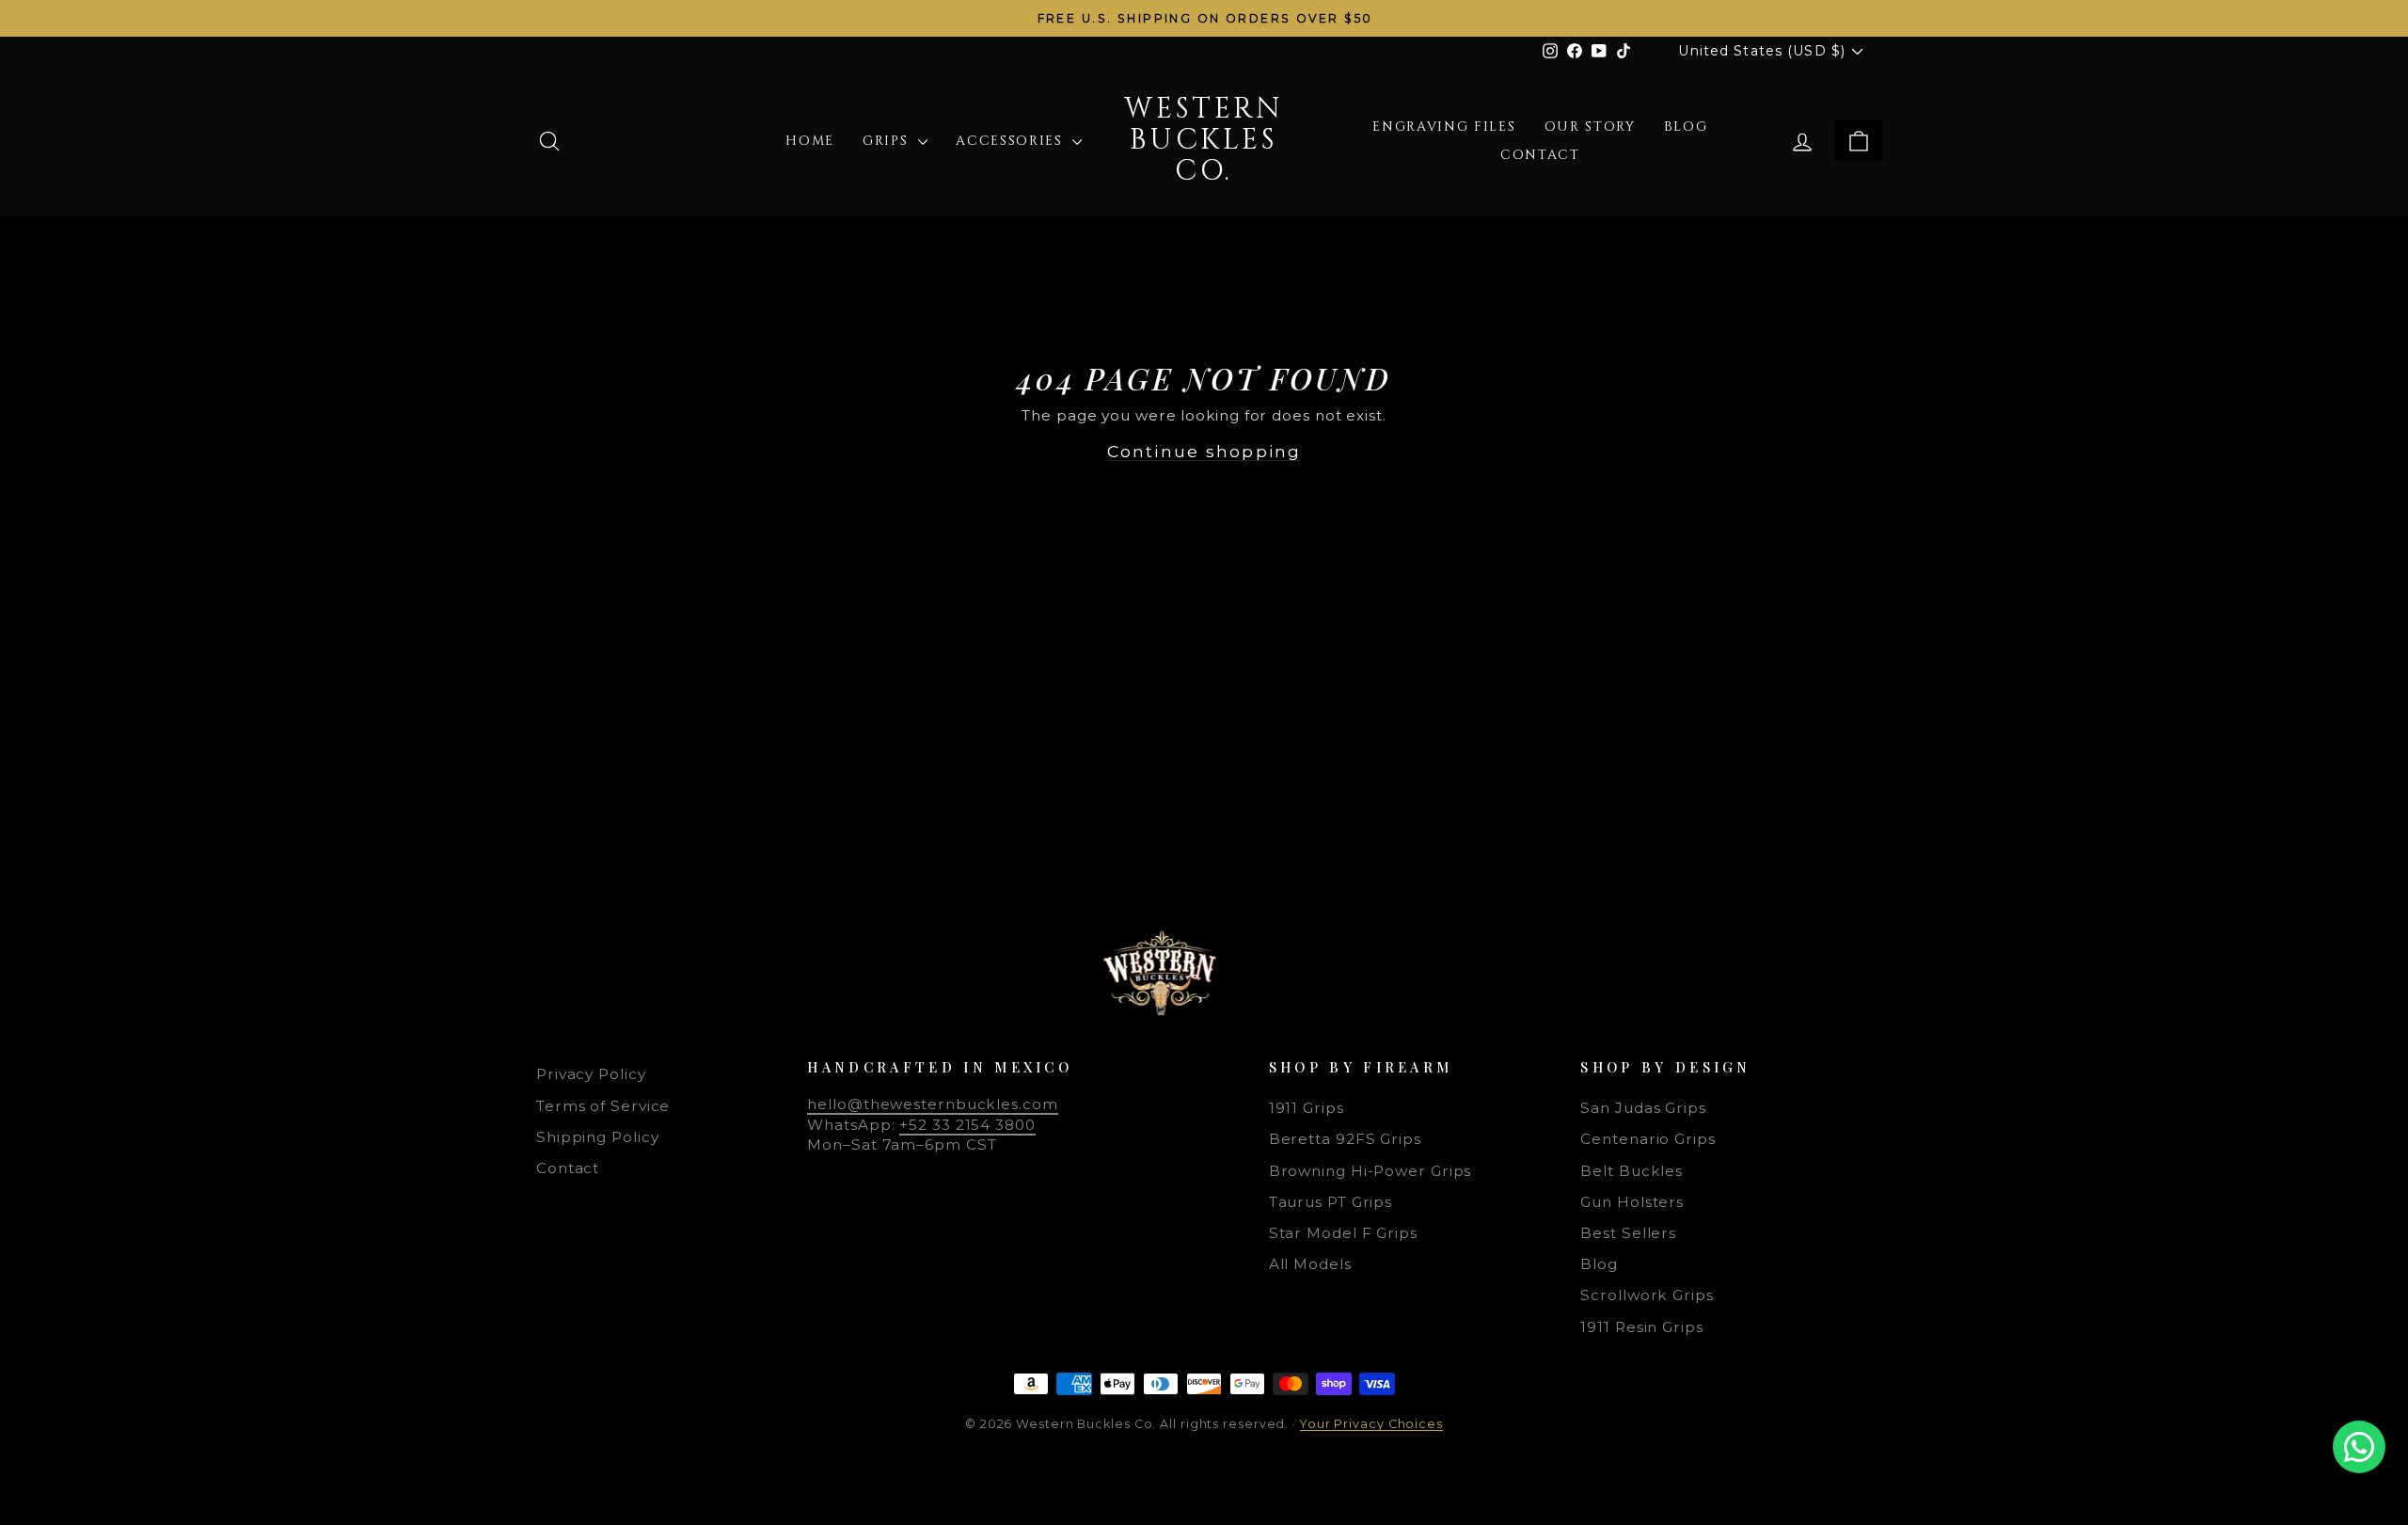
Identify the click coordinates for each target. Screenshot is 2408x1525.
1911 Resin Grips (1641, 1327)
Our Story (1590, 127)
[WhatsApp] (2359, 1447)
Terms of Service (603, 1106)
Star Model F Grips (1343, 1233)
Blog (1686, 127)
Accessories (1012, 141)
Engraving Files (1444, 127)
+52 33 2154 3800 (967, 1125)
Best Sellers (1628, 1233)
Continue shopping (1204, 451)
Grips (888, 141)
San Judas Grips (1643, 1108)
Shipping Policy (598, 1137)
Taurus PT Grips (1331, 1202)
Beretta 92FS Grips (1345, 1139)
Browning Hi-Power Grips (1370, 1171)
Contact (1540, 155)
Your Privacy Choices (1371, 1424)
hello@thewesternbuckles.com (932, 1104)
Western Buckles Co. (1204, 140)
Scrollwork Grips (1647, 1295)
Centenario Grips (1648, 1139)
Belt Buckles (1632, 1171)
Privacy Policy (591, 1074)
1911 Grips (1307, 1108)
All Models (1310, 1264)
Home (810, 141)
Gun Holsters (1632, 1202)
